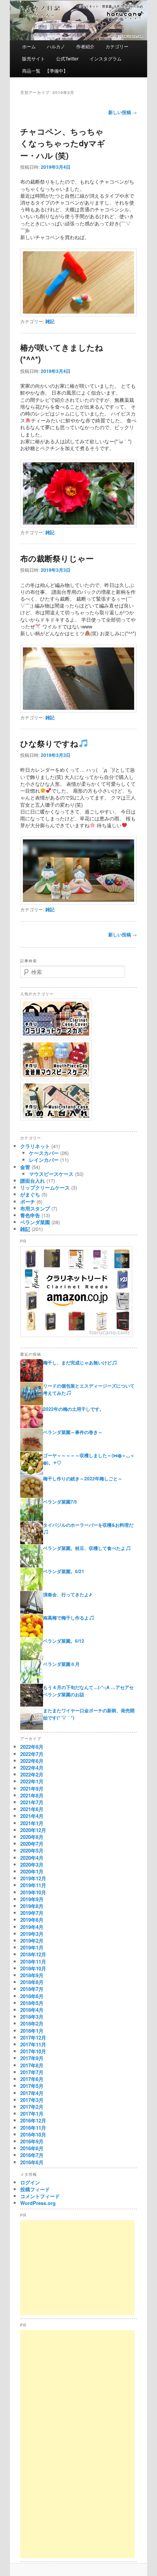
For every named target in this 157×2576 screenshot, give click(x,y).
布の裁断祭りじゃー (57, 558)
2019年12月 (33, 1878)
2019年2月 (32, 1941)
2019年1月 (32, 1947)
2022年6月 (32, 1761)
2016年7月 (32, 2155)
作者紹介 (85, 46)
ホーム (29, 46)
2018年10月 (33, 1968)
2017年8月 (32, 2065)
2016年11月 (33, 2128)
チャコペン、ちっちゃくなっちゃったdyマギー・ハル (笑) (63, 143)
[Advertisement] (77, 2268)
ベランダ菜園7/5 (60, 1502)
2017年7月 (32, 2072)
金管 (25, 1167)
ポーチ (28, 1202)
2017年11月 (33, 2044)
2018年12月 (33, 1954)
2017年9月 (32, 2058)
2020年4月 (32, 1858)
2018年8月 (32, 1982)
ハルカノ (56, 46)
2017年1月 (32, 2114)
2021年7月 (32, 1802)
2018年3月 (32, 2017)
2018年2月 (32, 2023)
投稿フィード (35, 2189)
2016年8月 (32, 2148)
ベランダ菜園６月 (61, 1664)
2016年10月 (33, 2134)
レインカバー (44, 1160)
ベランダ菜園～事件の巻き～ (73, 1432)
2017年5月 (32, 2086)
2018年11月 (33, 1961)
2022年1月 (32, 1781)
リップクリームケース (45, 1187)
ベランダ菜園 (35, 1222)
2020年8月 (32, 1837)
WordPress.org (38, 2203)
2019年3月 (32, 1934)
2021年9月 (32, 1788)
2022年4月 (32, 1768)
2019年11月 (33, 1885)
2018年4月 (32, 2010)
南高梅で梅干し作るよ (66, 1618)
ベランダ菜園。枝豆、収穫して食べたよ (84, 1548)
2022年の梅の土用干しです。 (74, 1409)
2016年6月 (32, 2162)
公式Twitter (67, 58)
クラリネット (35, 1146)
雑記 (50, 321)
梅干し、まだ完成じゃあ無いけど (77, 1363)
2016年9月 (32, 2141)
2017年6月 (32, 2079)
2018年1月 (32, 2031)
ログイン (30, 2182)
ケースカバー (44, 1153)
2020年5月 (32, 1850)
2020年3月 (32, 1865)
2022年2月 (32, 1774)
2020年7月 (32, 1844)
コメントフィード (40, 2196)
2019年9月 (32, 1899)
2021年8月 (32, 1795)
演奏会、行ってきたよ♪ (67, 1594)
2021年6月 (32, 1809)
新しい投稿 (123, 112)
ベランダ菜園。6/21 (64, 1571)
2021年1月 (32, 1823)
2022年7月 (32, 1754)
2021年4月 (32, 1816)
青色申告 (30, 1215)
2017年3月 (32, 2100)
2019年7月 (32, 1913)
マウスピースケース (51, 1174)
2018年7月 (32, 1989)
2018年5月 (32, 2003)
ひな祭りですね (49, 743)
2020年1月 (32, 1871)
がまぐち (30, 1194)
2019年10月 (33, 1892)
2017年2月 (32, 2107)
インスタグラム (106, 58)
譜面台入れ (33, 1181)
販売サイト (34, 58)
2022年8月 (32, 1747)
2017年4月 (32, 2093)
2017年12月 (33, 2037)
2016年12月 (33, 2120)
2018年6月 (32, 1996)
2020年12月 (33, 1830)
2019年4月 (32, 1927)
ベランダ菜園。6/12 (64, 1641)
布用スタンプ (35, 1208)
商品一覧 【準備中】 (45, 71)
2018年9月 (32, 1975)
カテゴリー (117, 46)
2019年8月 (32, 1906)
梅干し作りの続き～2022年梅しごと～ (83, 1478)
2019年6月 (32, 1920)
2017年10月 (33, 2051)
